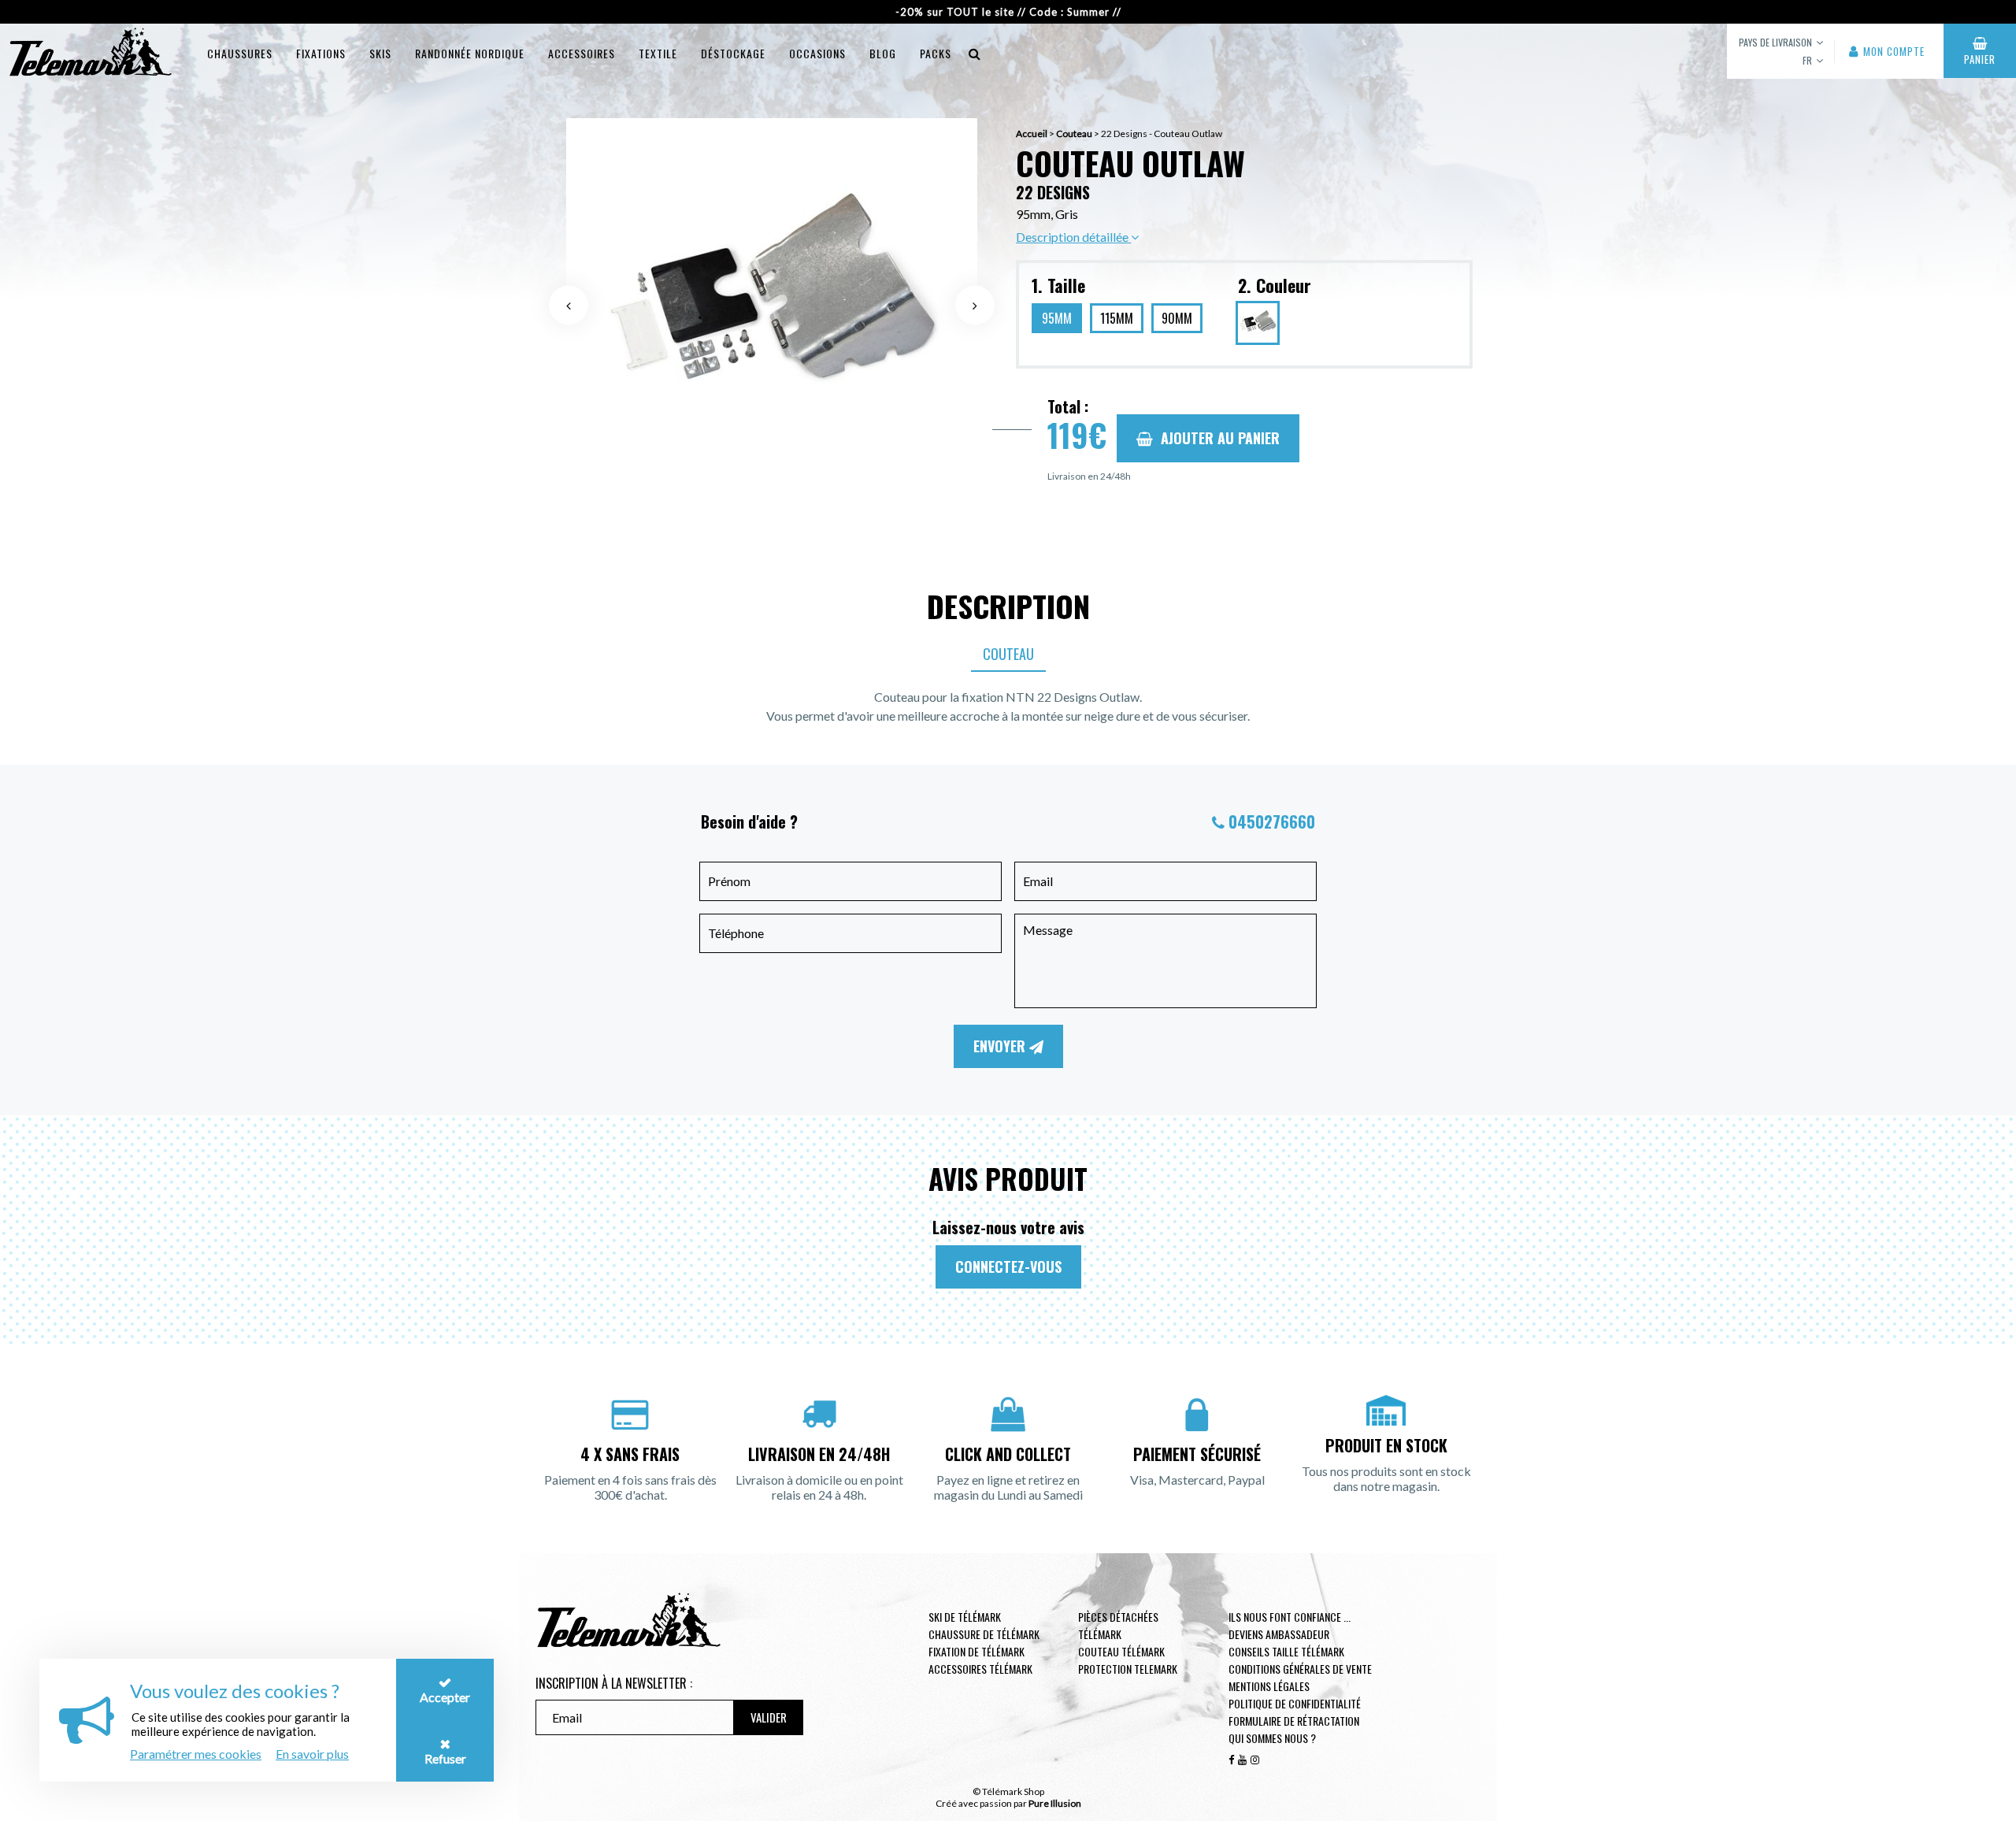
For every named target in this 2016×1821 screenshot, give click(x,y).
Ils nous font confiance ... (1290, 1617)
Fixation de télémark (976, 1651)
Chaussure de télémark (984, 1634)
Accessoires (582, 53)
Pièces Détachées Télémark (1118, 1625)
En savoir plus (312, 1754)
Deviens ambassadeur (1279, 1634)
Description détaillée (1073, 237)
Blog (883, 53)
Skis (380, 53)
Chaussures (240, 53)
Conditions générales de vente (1300, 1669)
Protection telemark (1128, 1669)
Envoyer (1001, 1046)
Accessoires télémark (980, 1669)
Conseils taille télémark (1286, 1651)
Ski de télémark (965, 1617)
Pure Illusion (1055, 1803)
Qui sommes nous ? (1272, 1738)
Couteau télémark (1121, 1651)
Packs (936, 53)
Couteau (1074, 134)
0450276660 (1272, 821)
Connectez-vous (1008, 1267)
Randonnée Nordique (470, 53)
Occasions (817, 53)
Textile (658, 53)
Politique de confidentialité (1295, 1703)
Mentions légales (1269, 1686)
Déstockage (733, 53)
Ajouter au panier (1220, 438)
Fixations (321, 53)
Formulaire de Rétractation (1294, 1721)
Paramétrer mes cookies (196, 1754)
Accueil (1032, 134)
